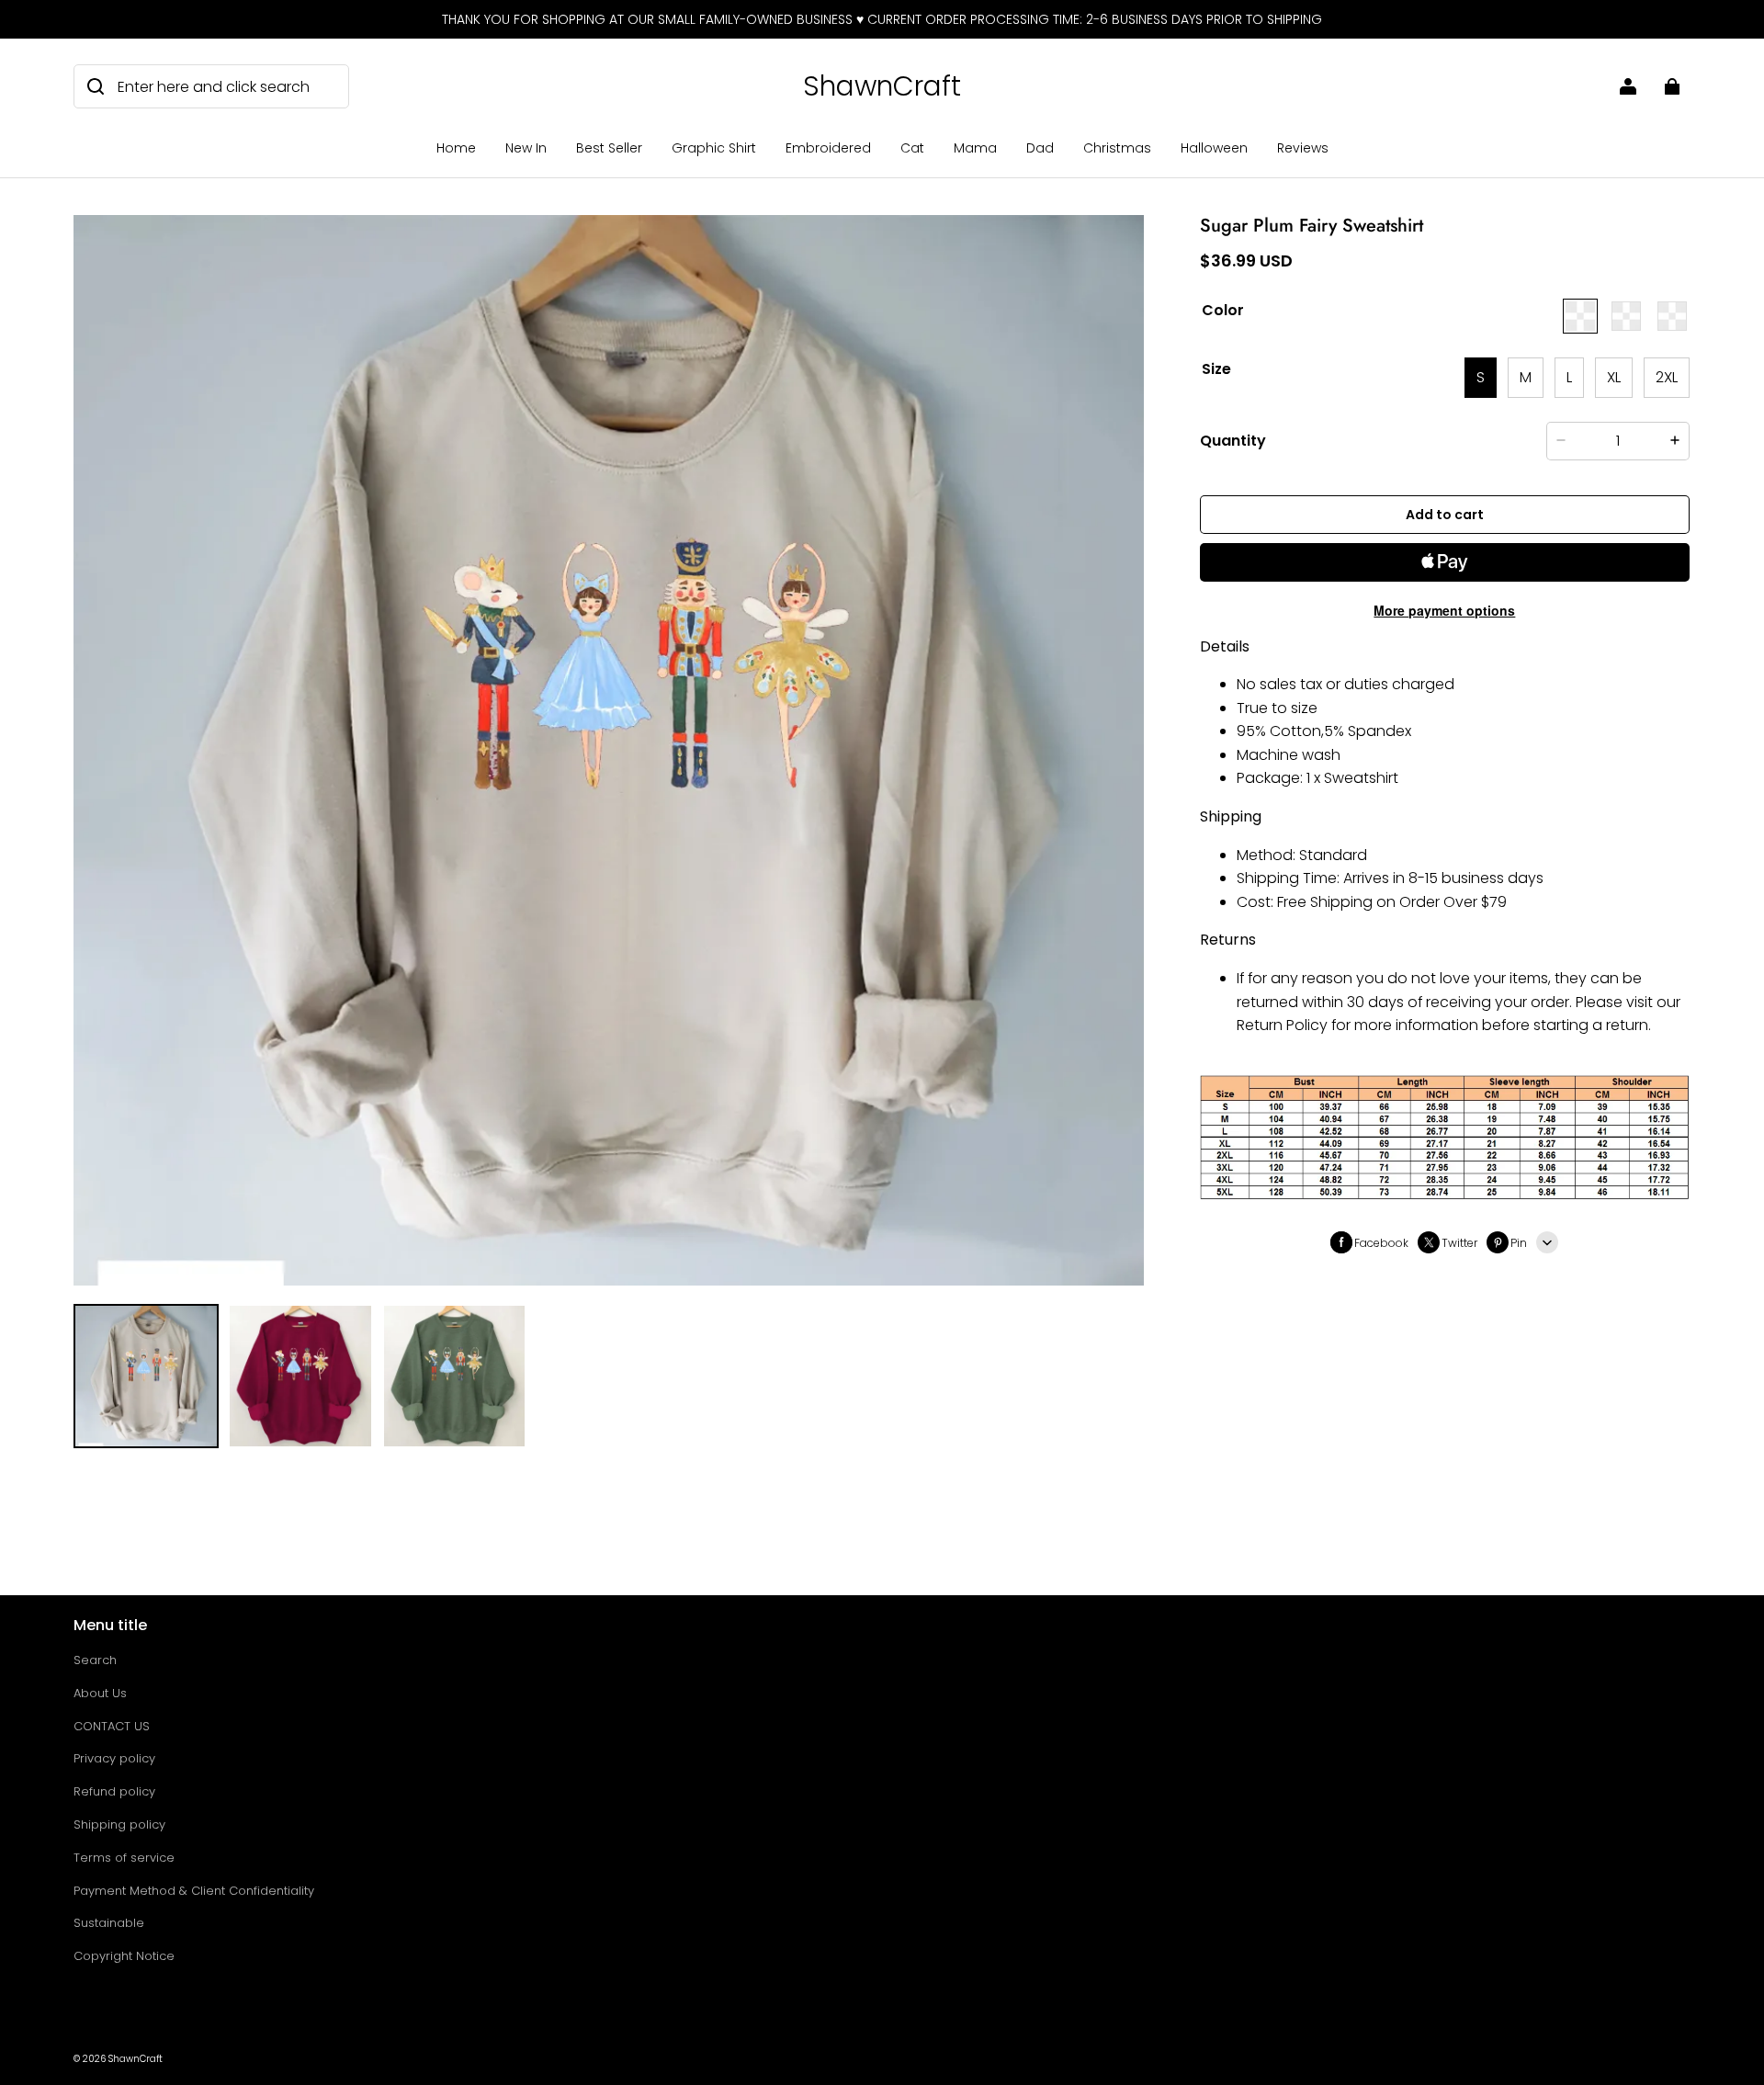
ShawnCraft (136, 2059)
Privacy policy (114, 1758)
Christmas (1117, 148)
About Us (100, 1693)
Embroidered (828, 148)
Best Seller (609, 148)
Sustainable (109, 1923)
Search (95, 1660)
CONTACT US (112, 1726)
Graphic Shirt (714, 148)
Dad (1040, 148)
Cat (912, 148)
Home (456, 148)
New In (526, 148)
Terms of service (124, 1858)
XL (1614, 377)
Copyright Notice (124, 1956)
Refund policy (114, 1791)
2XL (1667, 377)
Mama (975, 148)
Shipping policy (119, 1824)
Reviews (1303, 148)
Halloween (1214, 148)
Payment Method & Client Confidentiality (194, 1891)
